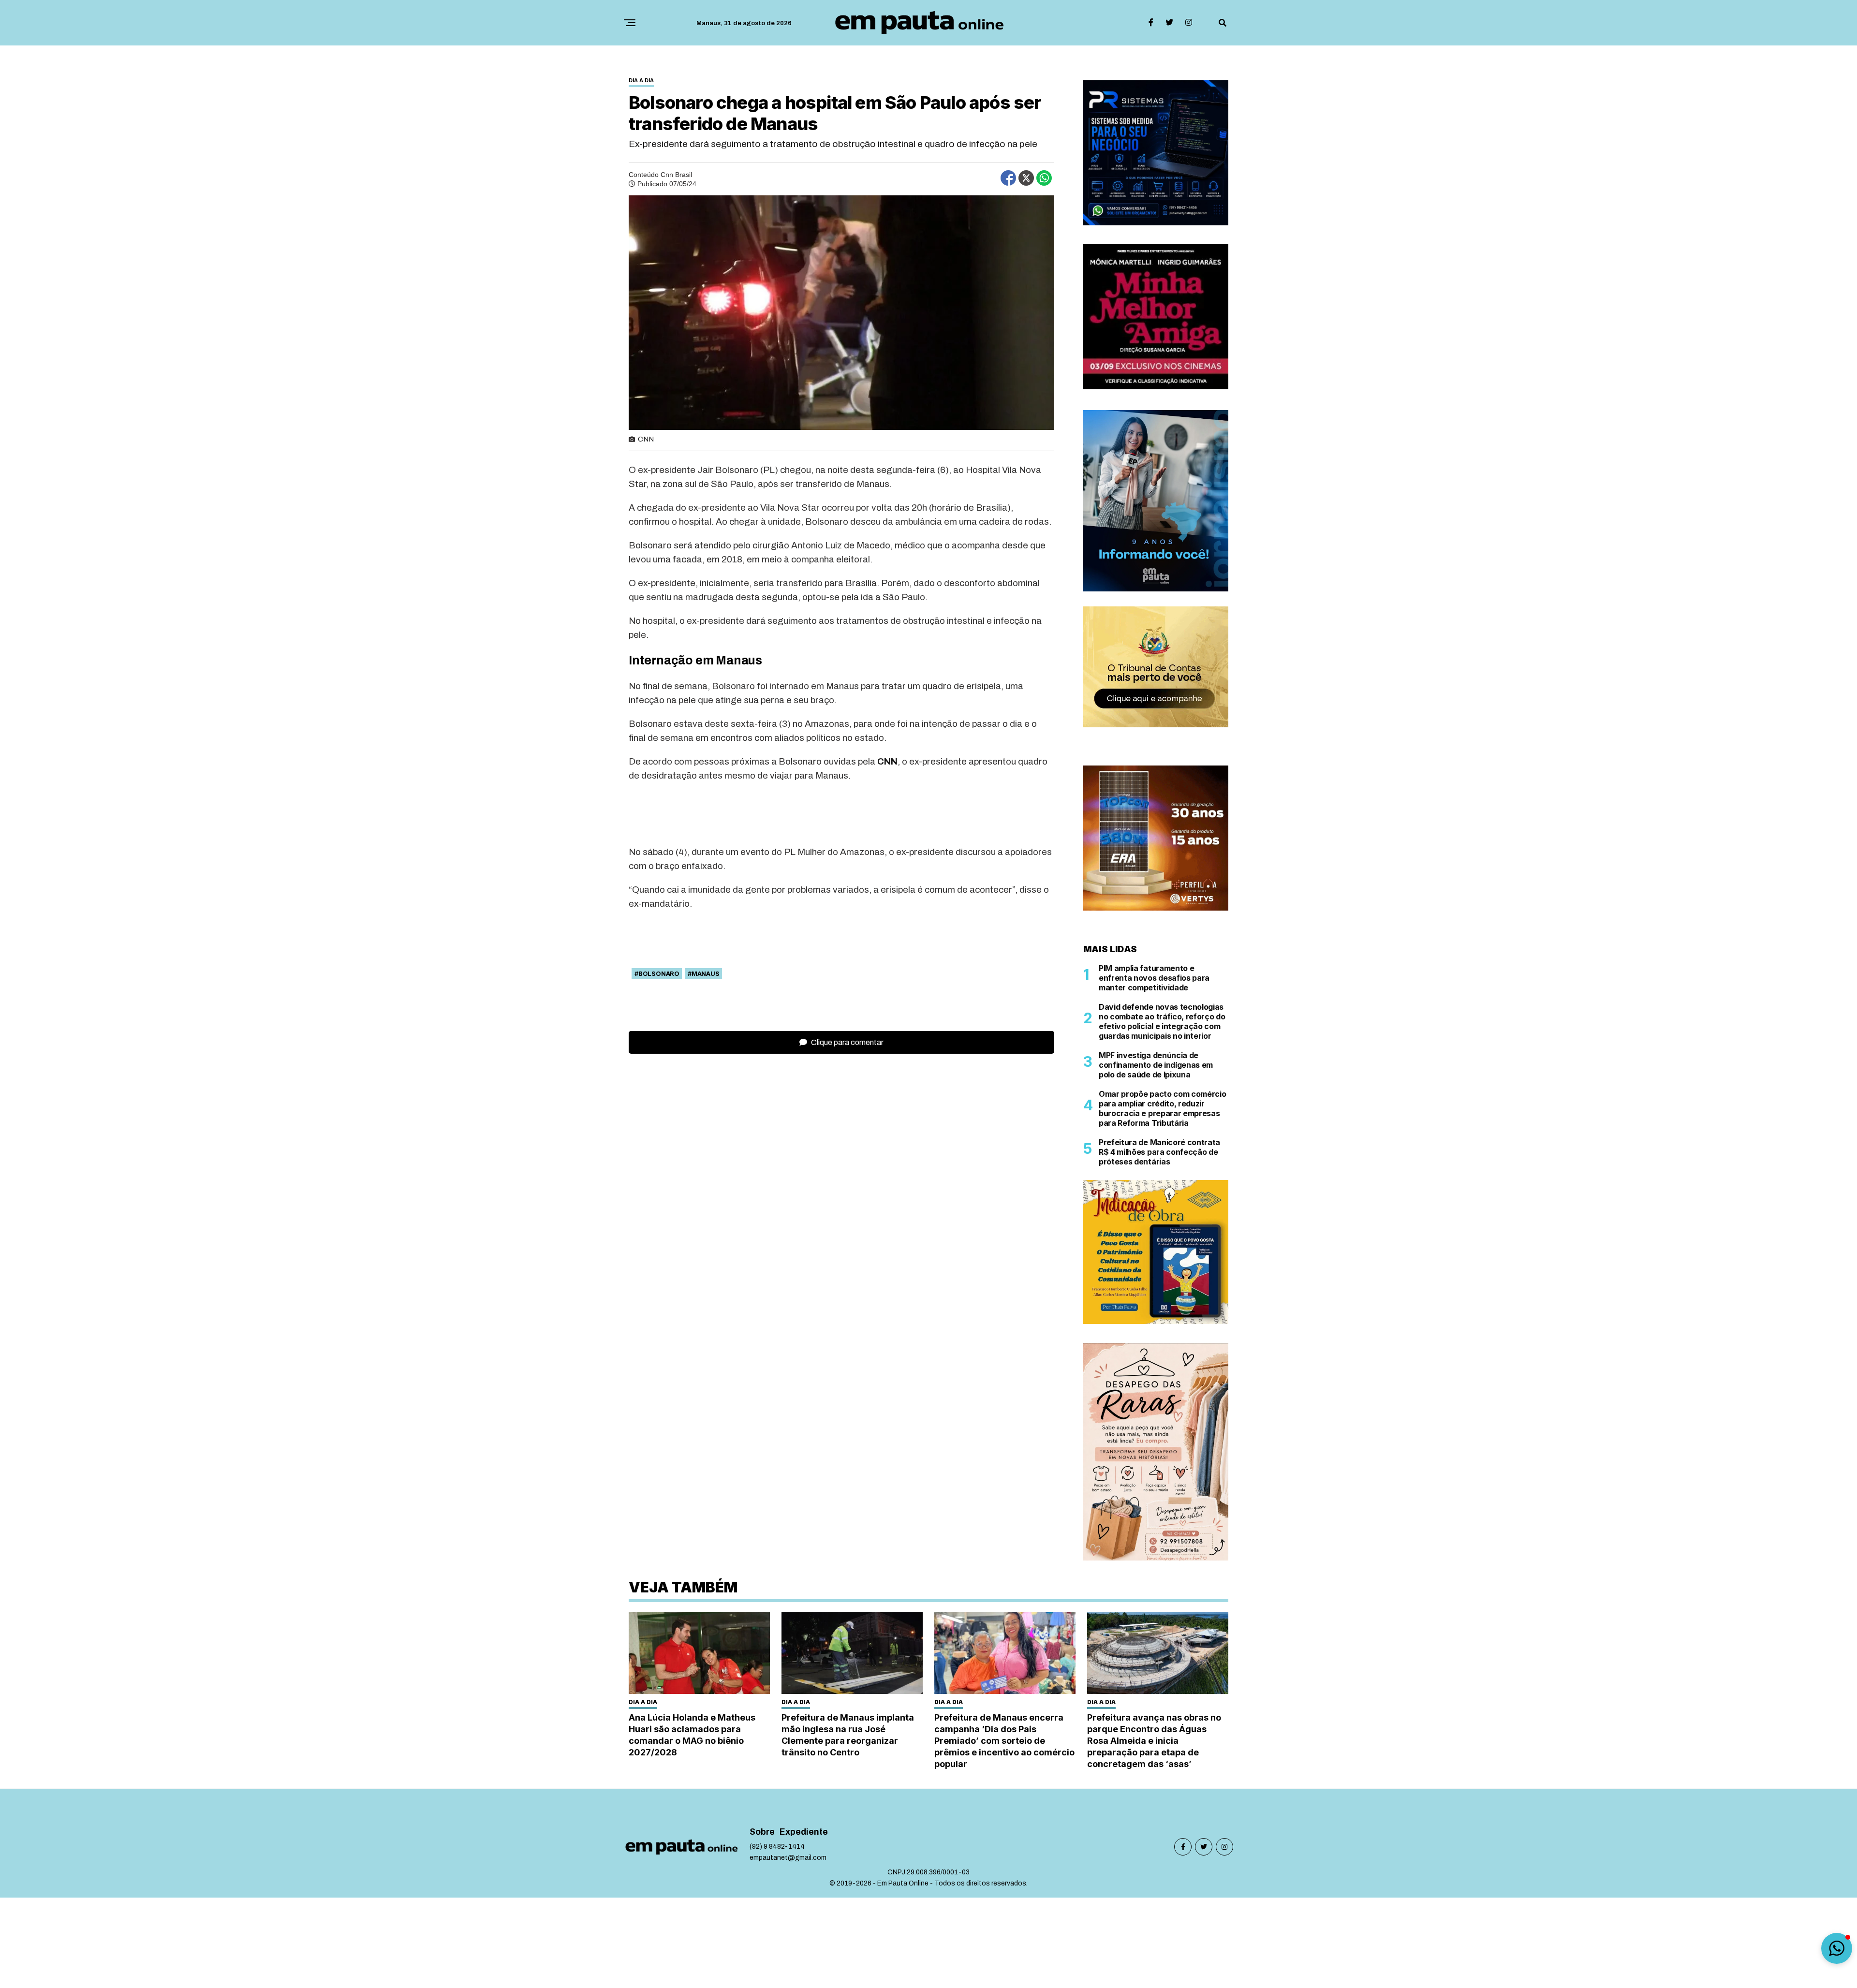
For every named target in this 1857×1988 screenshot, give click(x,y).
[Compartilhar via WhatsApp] (1044, 178)
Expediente (804, 1832)
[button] (1837, 1948)
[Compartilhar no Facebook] (1008, 178)
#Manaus (704, 973)
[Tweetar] (1026, 178)
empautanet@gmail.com (788, 1858)
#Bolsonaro (657, 973)
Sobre (762, 1832)
